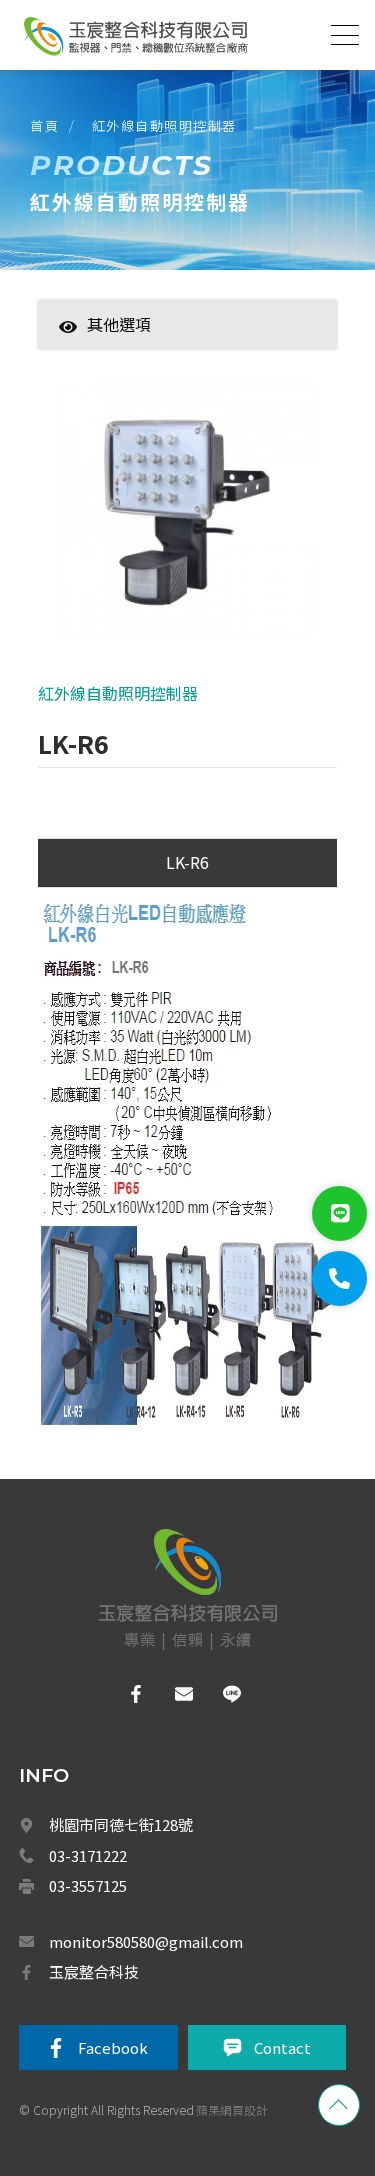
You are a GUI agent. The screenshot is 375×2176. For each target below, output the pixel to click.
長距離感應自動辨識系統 (181, 1883)
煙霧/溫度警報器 (159, 1970)
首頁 (44, 125)
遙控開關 (139, 1796)
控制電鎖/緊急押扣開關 (177, 1752)
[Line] (339, 1213)
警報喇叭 (139, 1490)
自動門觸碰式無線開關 (175, 2101)
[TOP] (339, 2105)
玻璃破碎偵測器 (157, 1577)
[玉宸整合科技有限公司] (135, 36)
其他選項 (119, 324)
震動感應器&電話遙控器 (179, 1665)
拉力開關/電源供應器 (171, 1621)
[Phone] (339, 1278)
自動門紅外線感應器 (169, 2058)
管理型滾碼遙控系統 (169, 1839)
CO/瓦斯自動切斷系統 (174, 1927)
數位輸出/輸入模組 (165, 2145)
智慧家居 (132, 355)
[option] (187, 519)
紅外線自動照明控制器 (164, 125)
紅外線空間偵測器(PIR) (177, 1708)
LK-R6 (187, 862)
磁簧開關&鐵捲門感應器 (179, 1534)
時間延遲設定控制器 (169, 1447)
